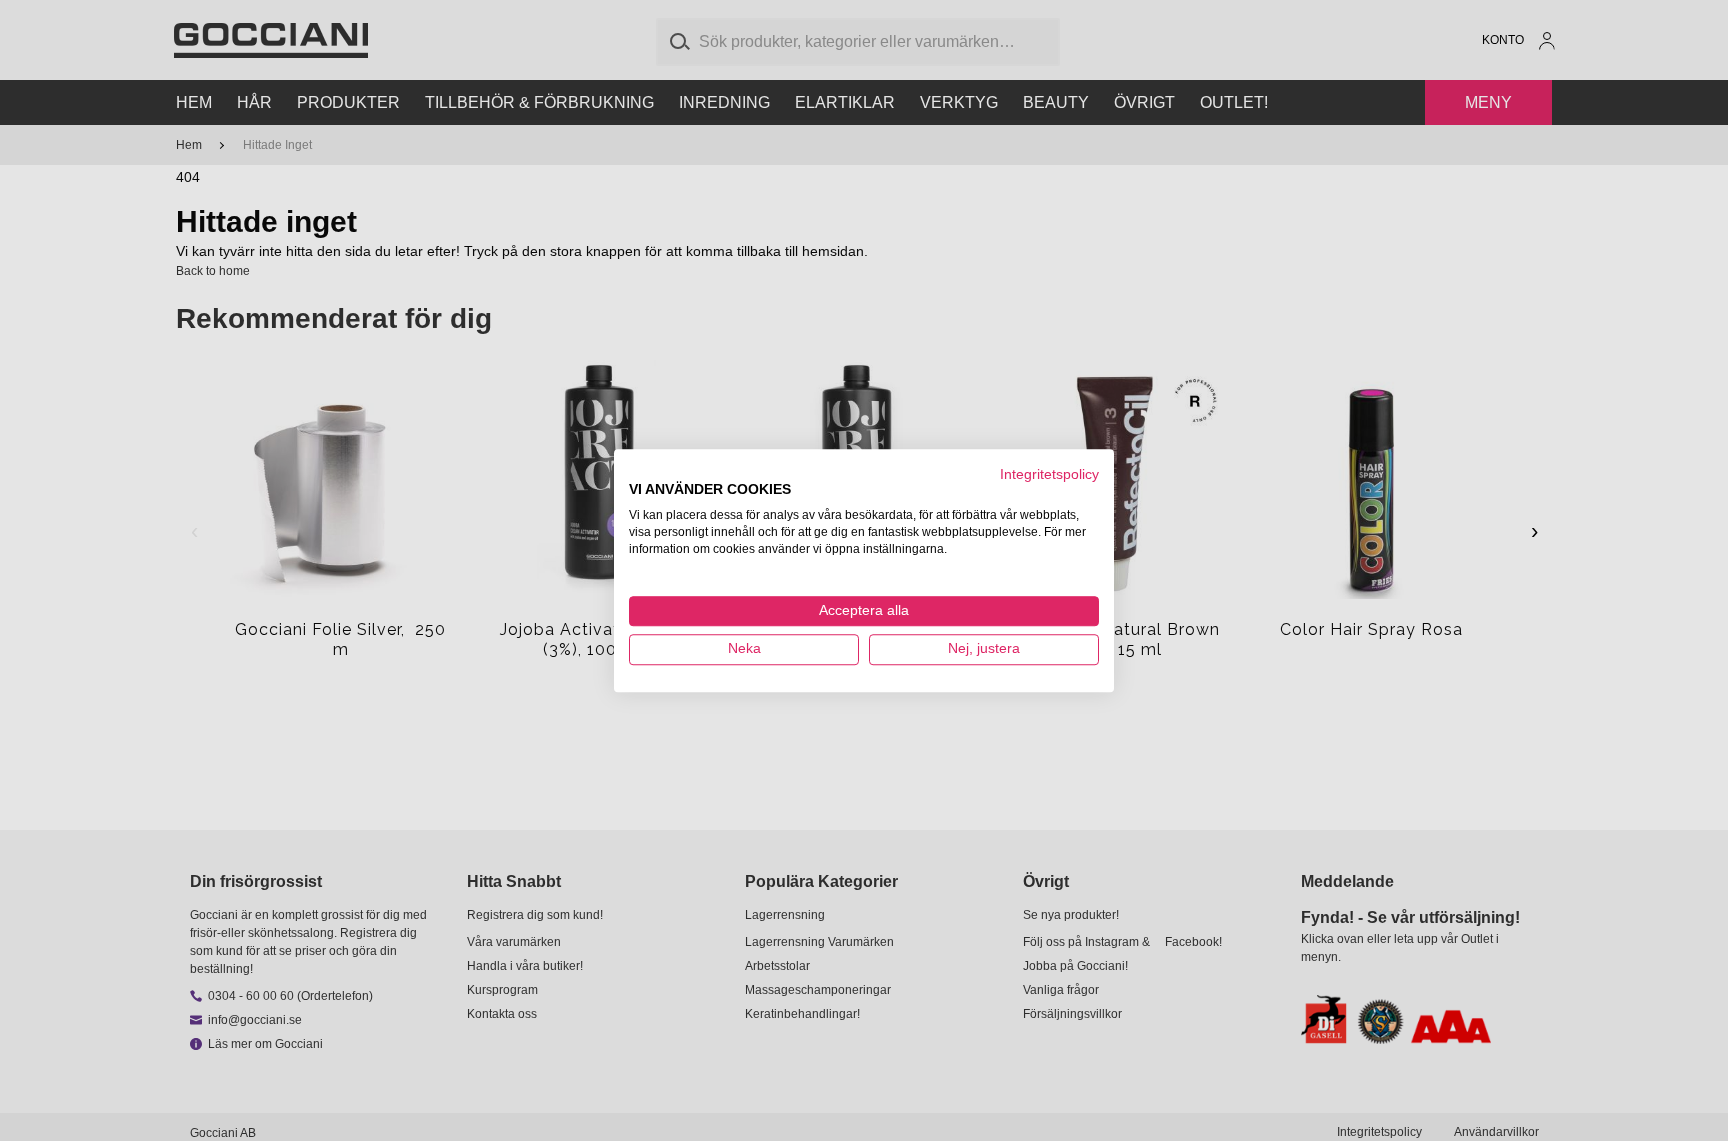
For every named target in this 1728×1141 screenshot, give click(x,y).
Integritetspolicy (1049, 474)
